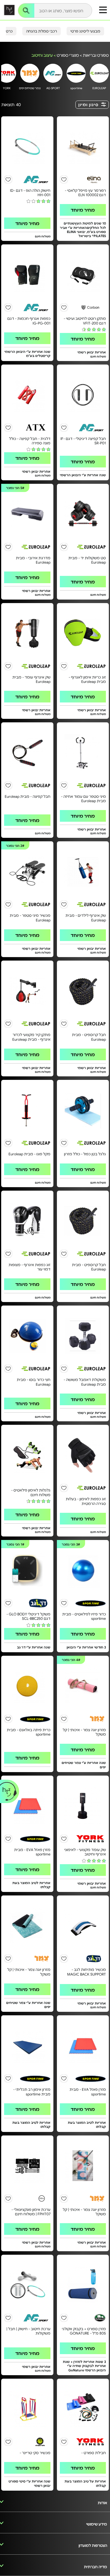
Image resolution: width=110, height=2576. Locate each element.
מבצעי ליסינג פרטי (85, 31)
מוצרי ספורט (68, 55)
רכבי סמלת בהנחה (42, 31)
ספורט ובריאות (96, 55)
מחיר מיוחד (83, 210)
